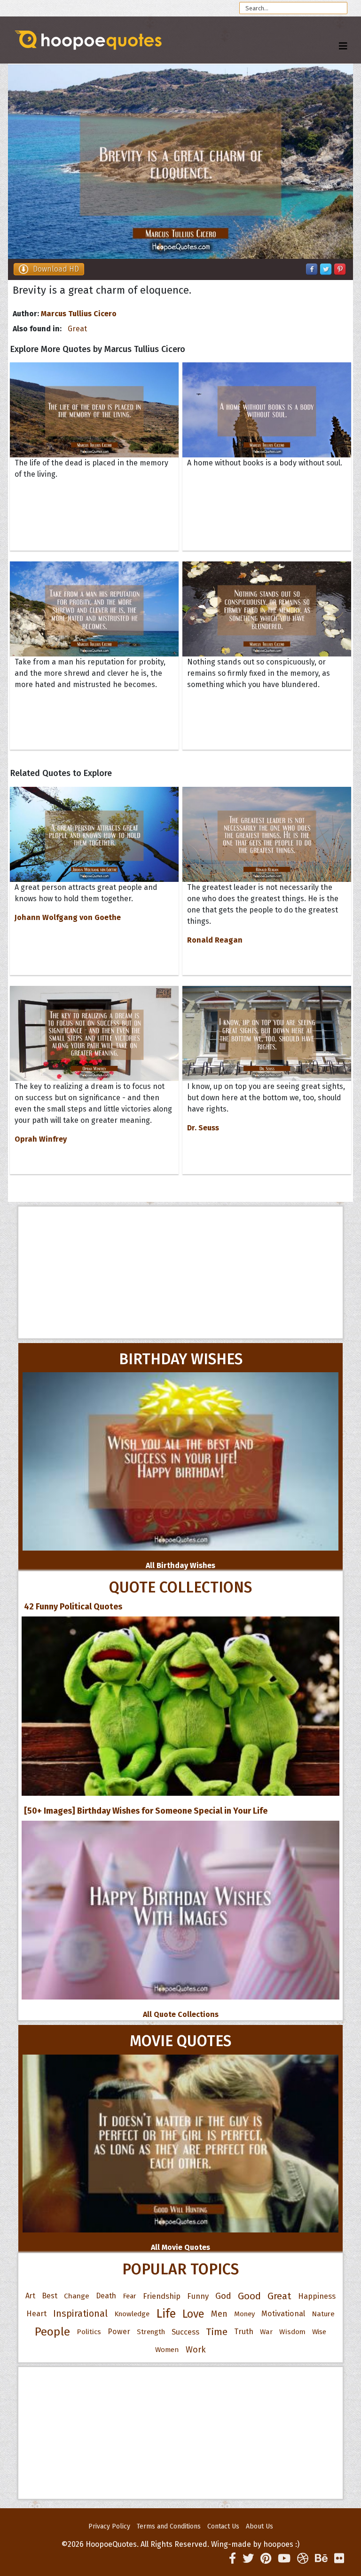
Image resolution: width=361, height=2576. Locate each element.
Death (106, 2296)
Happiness (317, 2296)
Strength (151, 2332)
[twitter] (248, 2559)
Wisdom (292, 2332)
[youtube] (284, 2559)
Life (166, 2314)
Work (196, 2350)
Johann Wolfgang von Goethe (68, 917)
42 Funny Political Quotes (73, 1607)
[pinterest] (266, 2559)
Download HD (56, 269)
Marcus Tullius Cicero (79, 314)
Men (219, 2314)
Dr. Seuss (203, 1128)
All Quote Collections (181, 2014)
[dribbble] (303, 2559)
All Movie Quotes (180, 2247)
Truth (244, 2332)
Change (77, 2296)
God (223, 2296)
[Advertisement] (180, 1272)
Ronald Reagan (215, 940)
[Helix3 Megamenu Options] (343, 46)
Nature (323, 2314)
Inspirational (80, 2314)
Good (249, 2296)
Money (244, 2314)
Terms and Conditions (169, 2526)
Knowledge (132, 2314)
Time (217, 2332)
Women (167, 2350)
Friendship (162, 2296)
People (52, 2332)
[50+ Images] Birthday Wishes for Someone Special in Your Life (146, 1811)
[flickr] (339, 2559)
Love (193, 2314)
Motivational (283, 2314)
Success (185, 2332)
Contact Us (223, 2526)
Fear (129, 2296)
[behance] (321, 2559)
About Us (259, 2526)
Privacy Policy (109, 2526)
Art (30, 2296)
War (266, 2332)
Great (77, 329)
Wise (319, 2332)
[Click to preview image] (180, 162)
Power (119, 2332)
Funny (198, 2296)
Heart (36, 2314)
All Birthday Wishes (180, 1565)
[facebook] (232, 2559)
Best (50, 2296)
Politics (89, 2332)
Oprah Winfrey (41, 1139)
